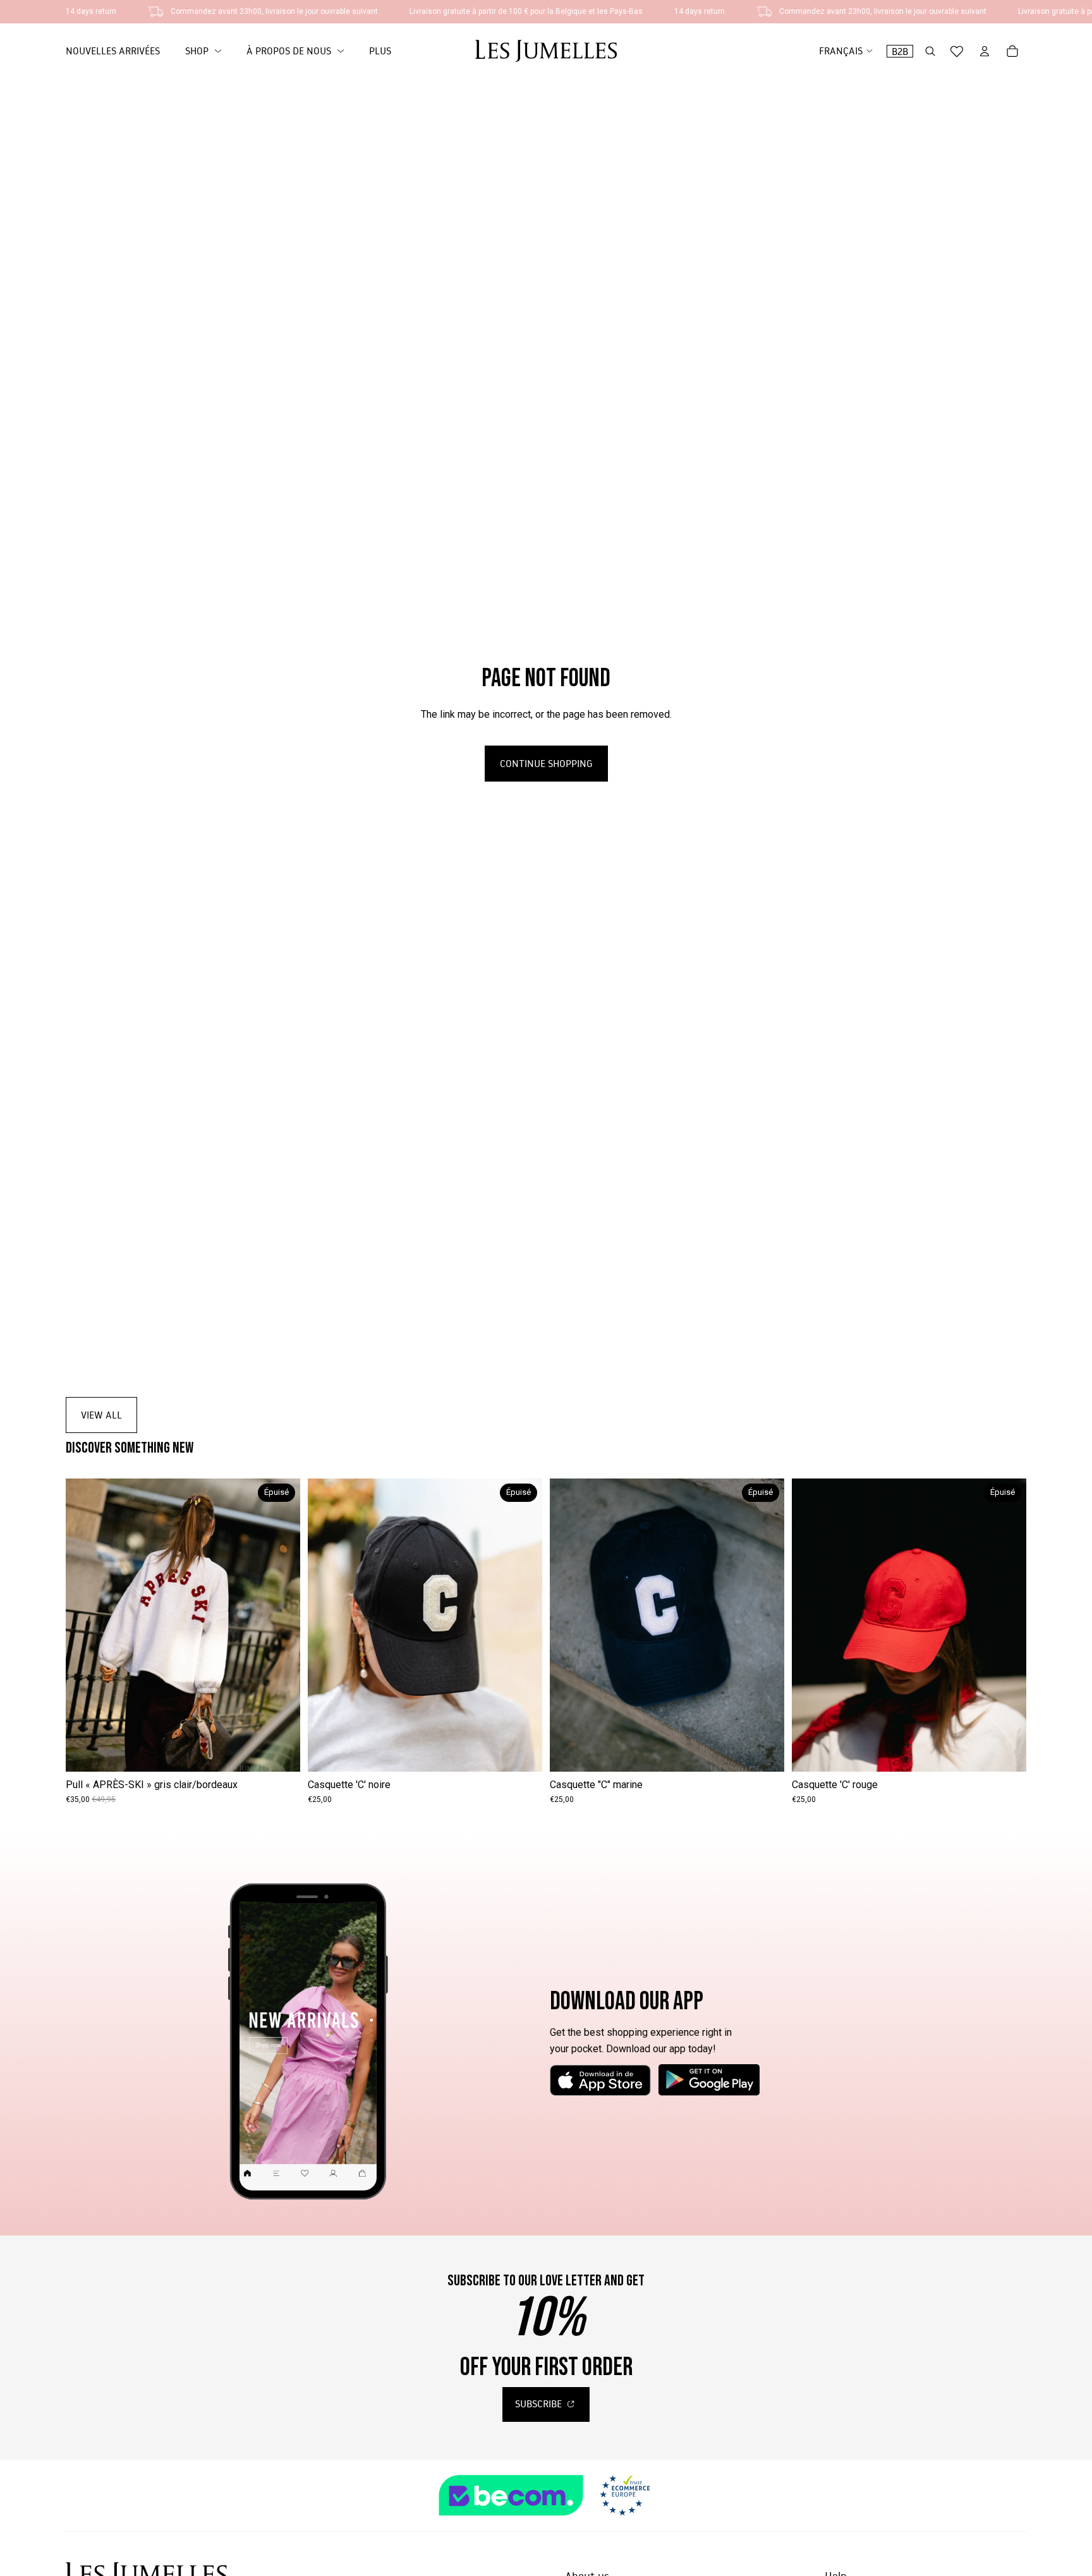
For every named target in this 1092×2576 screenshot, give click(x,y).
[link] (203, 51)
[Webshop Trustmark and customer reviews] (546, 2495)
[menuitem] (380, 51)
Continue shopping (546, 763)
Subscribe (540, 2404)
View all (101, 1415)
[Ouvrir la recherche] (930, 51)
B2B (900, 51)
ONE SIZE (183, 1753)
